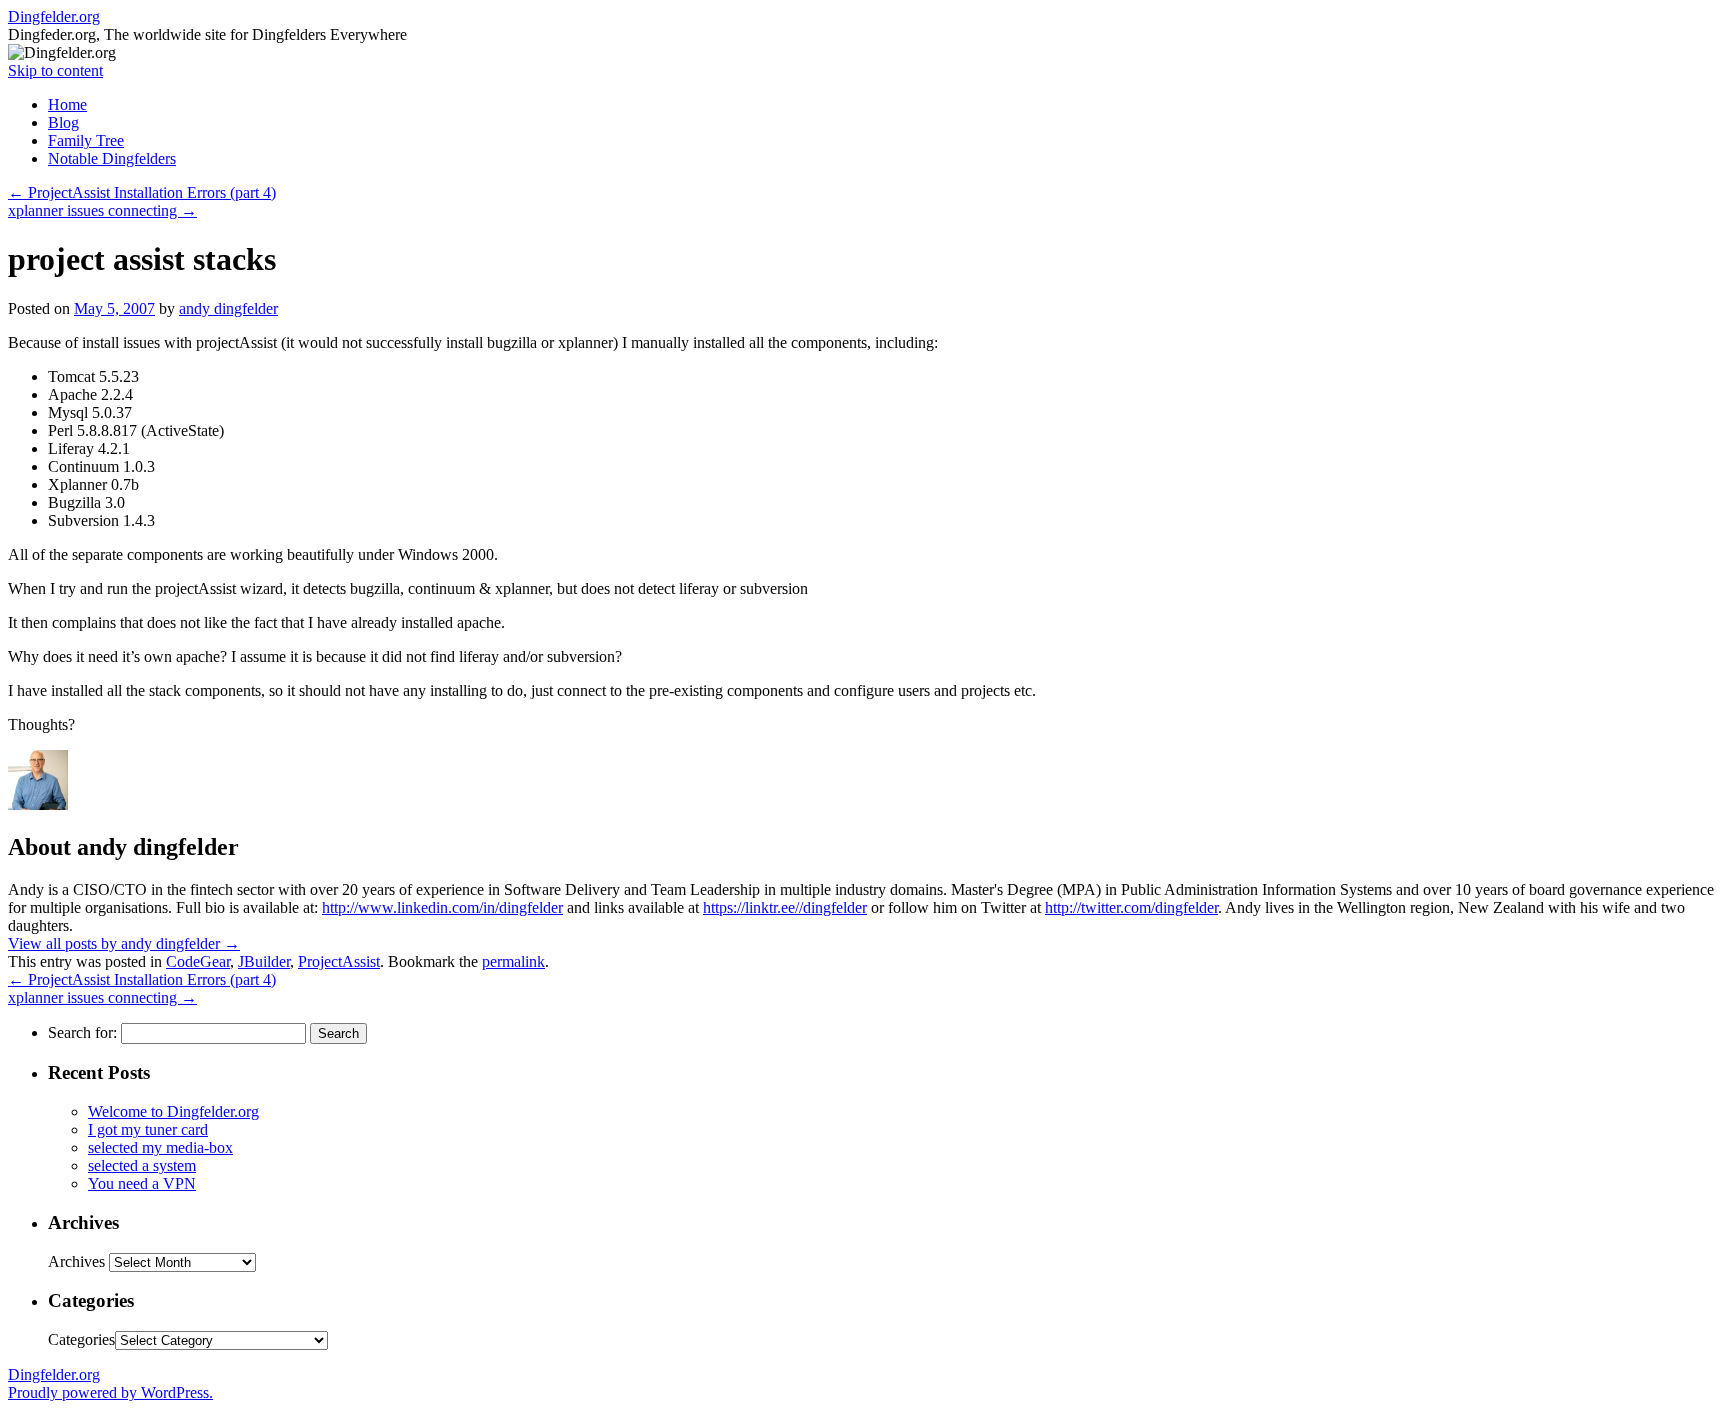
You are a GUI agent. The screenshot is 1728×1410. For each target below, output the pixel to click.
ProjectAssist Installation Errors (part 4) (142, 192)
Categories (81, 1339)
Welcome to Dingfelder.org (173, 1111)
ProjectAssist (339, 961)
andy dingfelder (228, 308)
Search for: (82, 1032)
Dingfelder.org (54, 16)
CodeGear (198, 961)
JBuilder (264, 961)
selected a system (142, 1165)
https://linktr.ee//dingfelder (785, 907)
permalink (513, 961)
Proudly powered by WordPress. (110, 1392)
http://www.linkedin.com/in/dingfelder (442, 907)
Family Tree (86, 140)
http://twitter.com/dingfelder (1131, 907)
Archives (76, 1261)
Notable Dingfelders (112, 158)
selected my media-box (160, 1147)
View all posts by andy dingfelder (124, 943)
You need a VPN (142, 1183)
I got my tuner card (148, 1129)
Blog (63, 122)
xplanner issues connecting (102, 210)
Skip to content (55, 70)
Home (67, 104)
